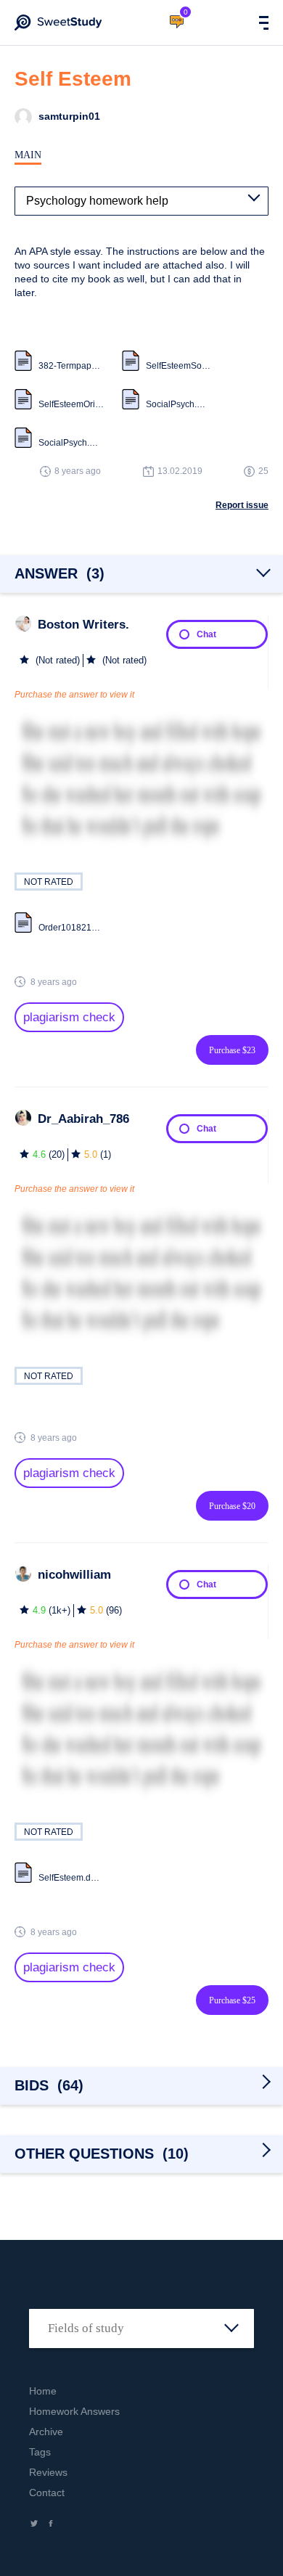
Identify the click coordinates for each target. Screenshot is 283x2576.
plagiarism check (69, 1017)
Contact (47, 2493)
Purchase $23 (232, 1050)
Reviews (48, 2472)
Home (43, 2391)
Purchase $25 (232, 2000)
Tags (40, 2452)
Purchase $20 (232, 1506)
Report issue (242, 505)
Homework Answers (74, 2411)
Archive (46, 2432)
